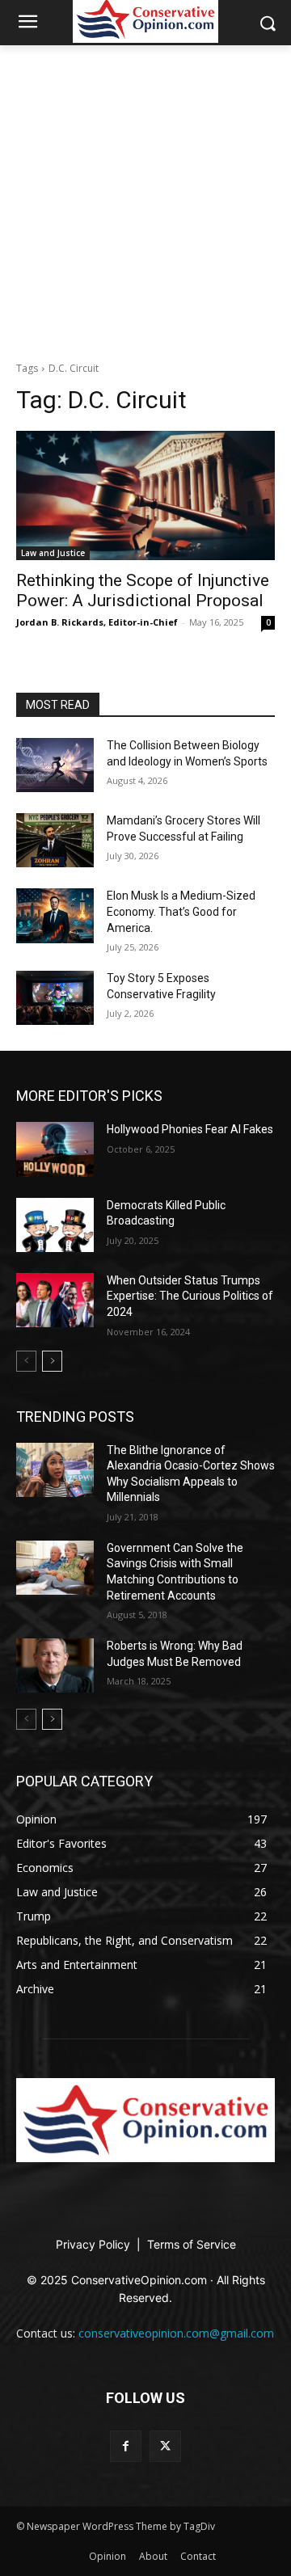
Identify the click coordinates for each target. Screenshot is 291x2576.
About (153, 2556)
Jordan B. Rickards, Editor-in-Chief (97, 622)
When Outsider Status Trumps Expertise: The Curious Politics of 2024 (190, 1296)
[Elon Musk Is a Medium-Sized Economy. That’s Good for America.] (55, 915)
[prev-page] (26, 1361)
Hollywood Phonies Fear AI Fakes (190, 1129)
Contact (198, 2556)
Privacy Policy (95, 2244)
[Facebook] (126, 2446)
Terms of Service (192, 2244)
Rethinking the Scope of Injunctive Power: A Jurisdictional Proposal (143, 590)
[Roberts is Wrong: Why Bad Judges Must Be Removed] (55, 1665)
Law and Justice (53, 553)
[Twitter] (165, 2446)
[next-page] (52, 1361)
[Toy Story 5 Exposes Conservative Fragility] (55, 998)
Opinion (108, 2556)
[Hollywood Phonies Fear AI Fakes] (55, 1149)
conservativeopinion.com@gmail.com (176, 2333)
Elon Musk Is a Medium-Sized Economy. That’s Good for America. (181, 911)
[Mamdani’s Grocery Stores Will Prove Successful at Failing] (55, 840)
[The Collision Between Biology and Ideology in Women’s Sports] (55, 765)
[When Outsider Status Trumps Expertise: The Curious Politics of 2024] (55, 1300)
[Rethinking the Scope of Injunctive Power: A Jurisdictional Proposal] (145, 495)
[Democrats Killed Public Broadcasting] (55, 1225)
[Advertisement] (145, 199)
